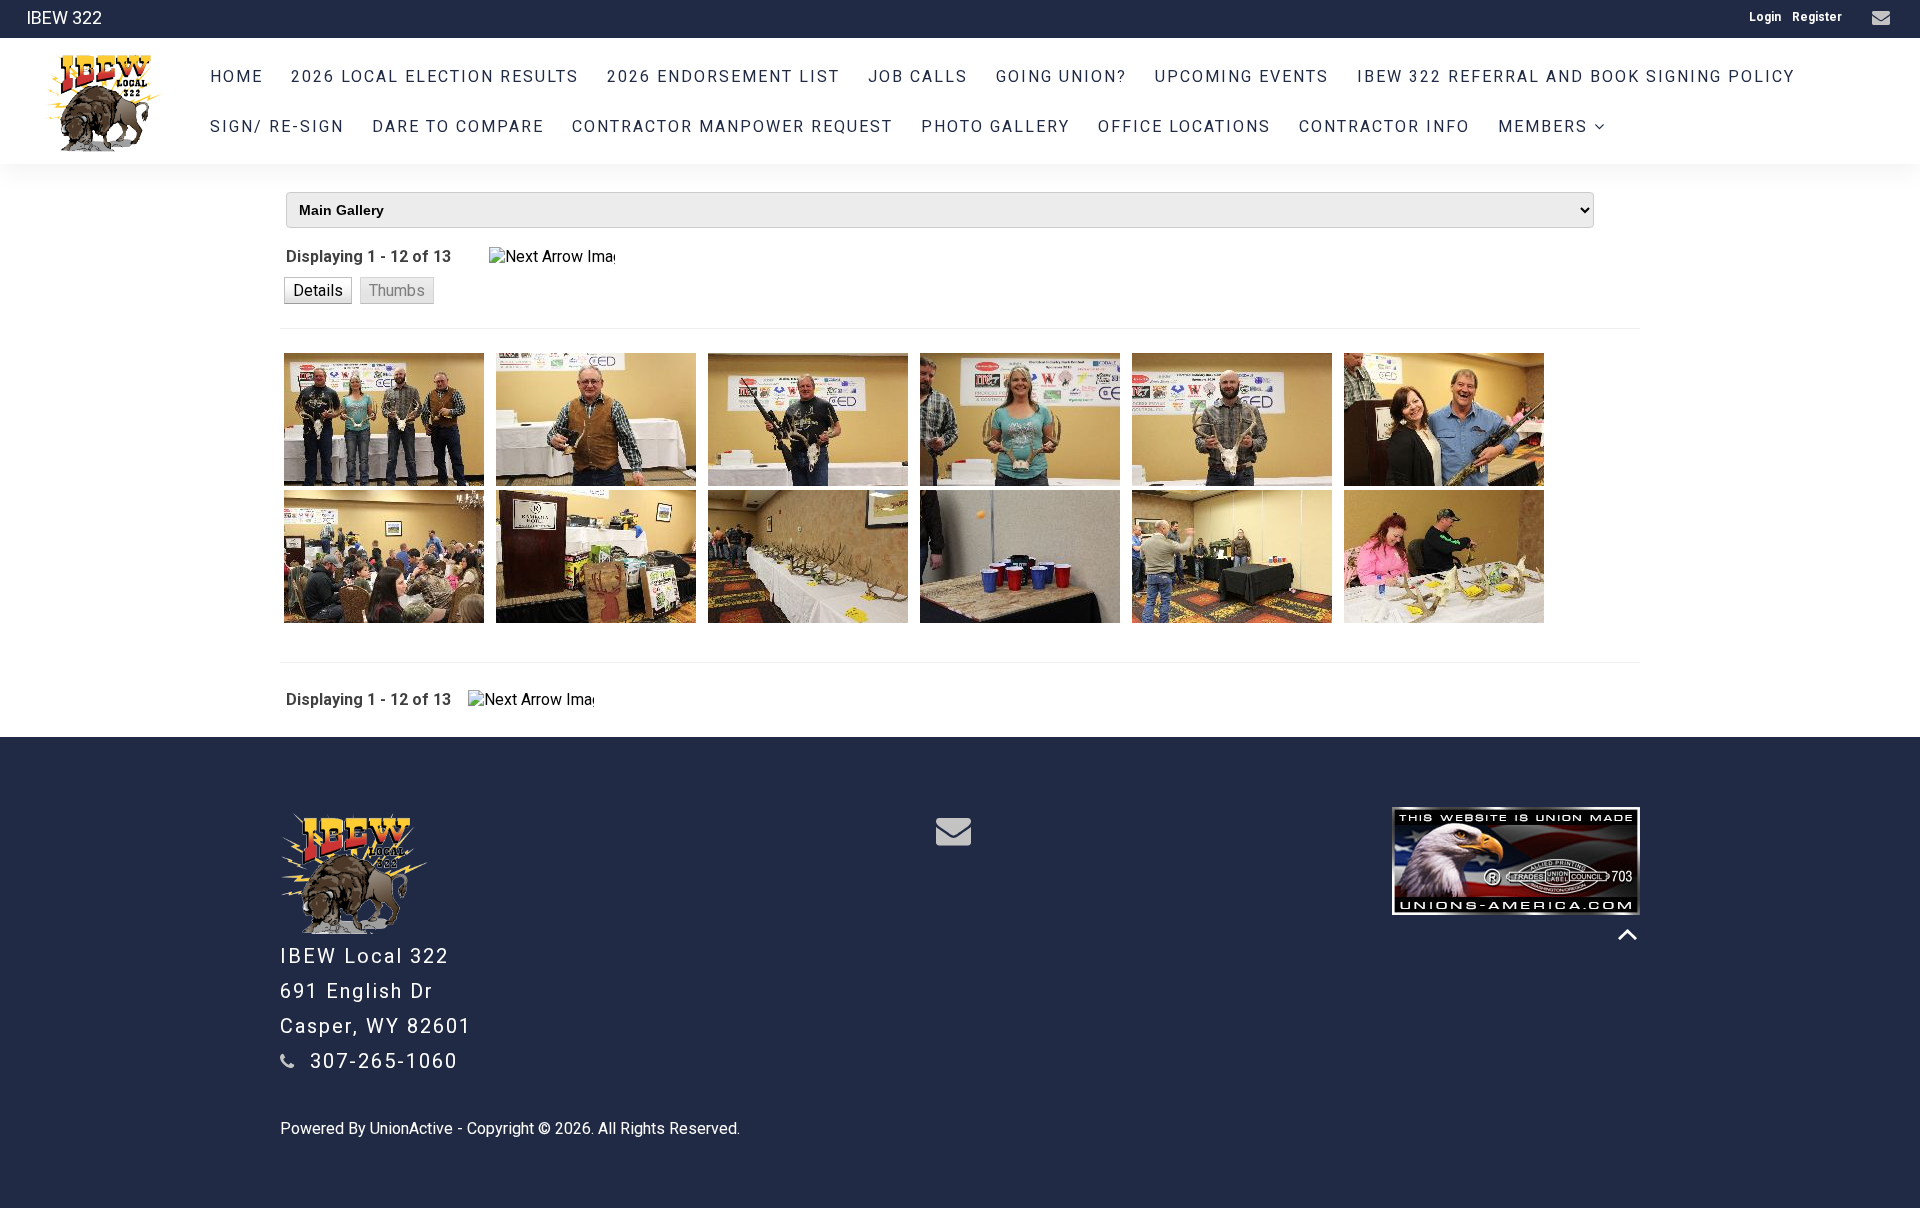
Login (1765, 17)
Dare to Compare (458, 126)
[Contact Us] (1883, 18)
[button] (318, 290)
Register (1817, 17)
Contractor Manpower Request (732, 126)
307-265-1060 (384, 1061)
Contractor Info (1384, 126)
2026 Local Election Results (435, 76)
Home (236, 76)
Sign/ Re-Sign (277, 126)
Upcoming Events (1242, 76)
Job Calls (918, 76)
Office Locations (1184, 126)
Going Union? (1061, 76)
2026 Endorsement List (723, 76)
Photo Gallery (995, 126)
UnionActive (411, 1128)
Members (1546, 126)
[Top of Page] (1627, 934)
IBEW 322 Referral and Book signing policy (1576, 76)
